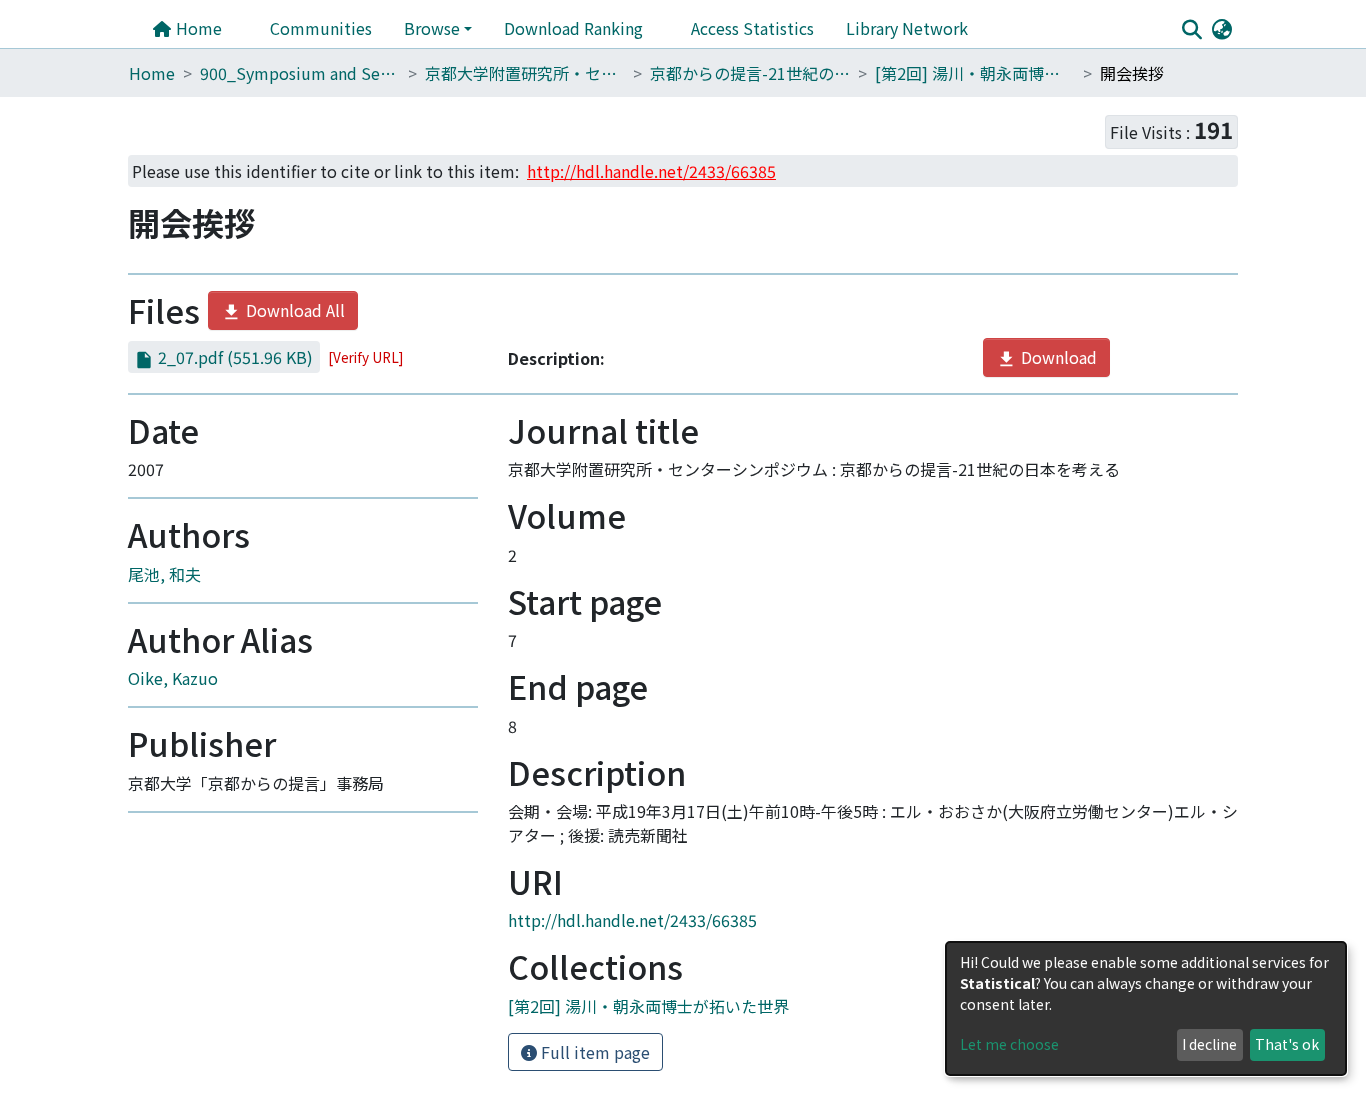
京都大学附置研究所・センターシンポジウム (525, 73)
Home (197, 28)
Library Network (907, 28)
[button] (1221, 28)
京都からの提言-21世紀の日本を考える (750, 73)
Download (1057, 357)
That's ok (1287, 1044)
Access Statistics (752, 28)
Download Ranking (573, 28)
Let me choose (1009, 1044)
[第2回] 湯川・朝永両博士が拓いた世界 (975, 73)
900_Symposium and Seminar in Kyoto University (300, 73)
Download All (293, 310)
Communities (321, 28)
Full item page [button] (593, 1052)
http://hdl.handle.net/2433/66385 (632, 920)
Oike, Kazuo (173, 678)
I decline (1209, 1044)
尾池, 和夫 (164, 574)
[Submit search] (1191, 29)
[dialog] (1146, 1008)
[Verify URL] (365, 357)
